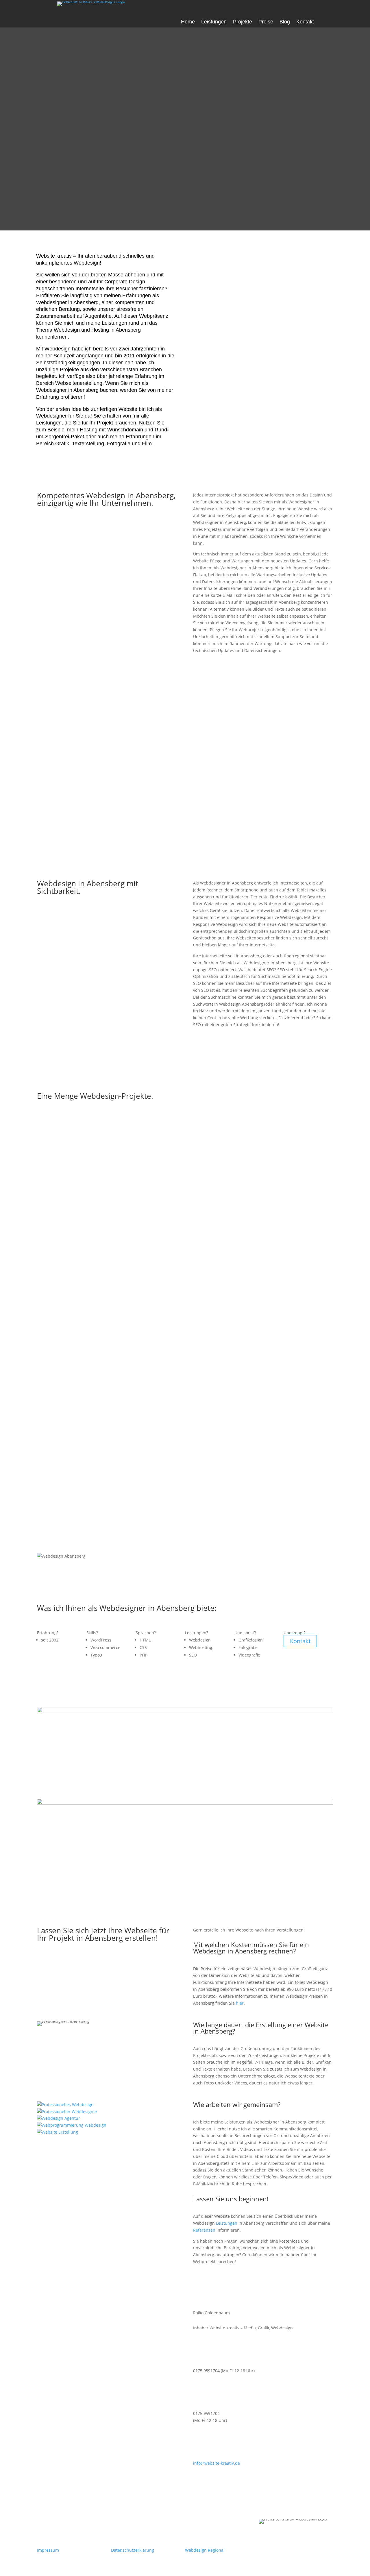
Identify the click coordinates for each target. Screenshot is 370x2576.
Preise (266, 22)
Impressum (48, 2550)
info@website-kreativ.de (217, 2463)
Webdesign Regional (205, 2550)
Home (188, 22)
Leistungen (214, 22)
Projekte (243, 22)
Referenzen (204, 2230)
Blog (285, 22)
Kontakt (305, 22)
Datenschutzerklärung (133, 2550)
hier (240, 2003)
